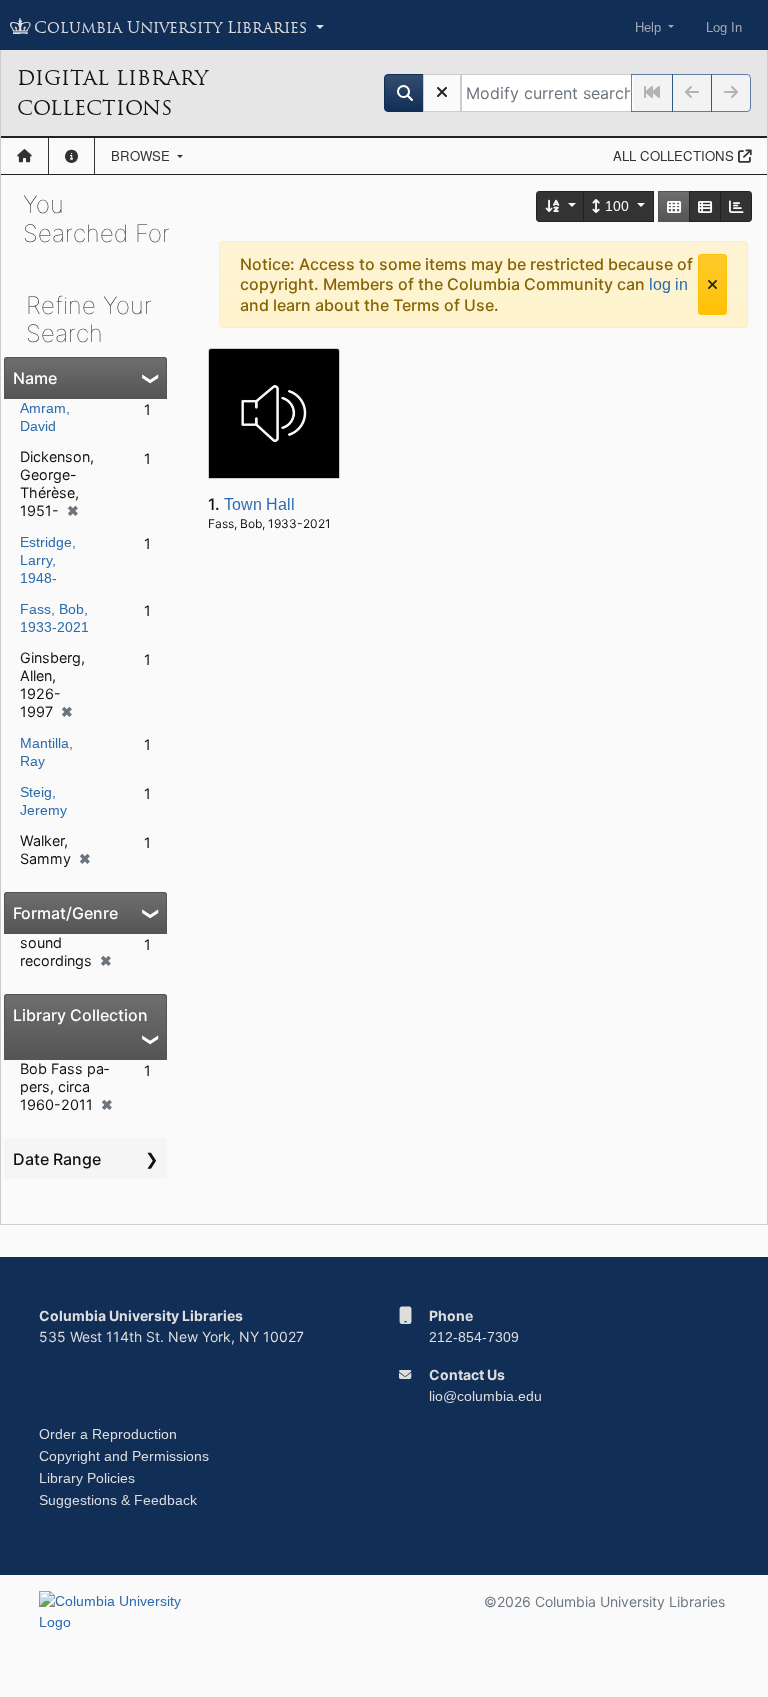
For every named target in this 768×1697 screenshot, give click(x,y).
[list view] (705, 206)
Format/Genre (65, 913)
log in (668, 284)
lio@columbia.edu (485, 1396)
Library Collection (80, 1015)
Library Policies (87, 1478)
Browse (142, 155)
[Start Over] (442, 93)
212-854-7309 (474, 1337)
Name (35, 378)
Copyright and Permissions (124, 1456)
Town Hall (259, 504)
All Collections (675, 155)
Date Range (57, 1159)
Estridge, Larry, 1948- (48, 560)
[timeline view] (736, 206)
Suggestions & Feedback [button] (118, 1500)
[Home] (24, 156)
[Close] (712, 284)
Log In (724, 27)
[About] (71, 156)
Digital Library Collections (112, 93)
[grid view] (674, 206)
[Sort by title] (561, 206)
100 (617, 206)
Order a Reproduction (108, 1434)
